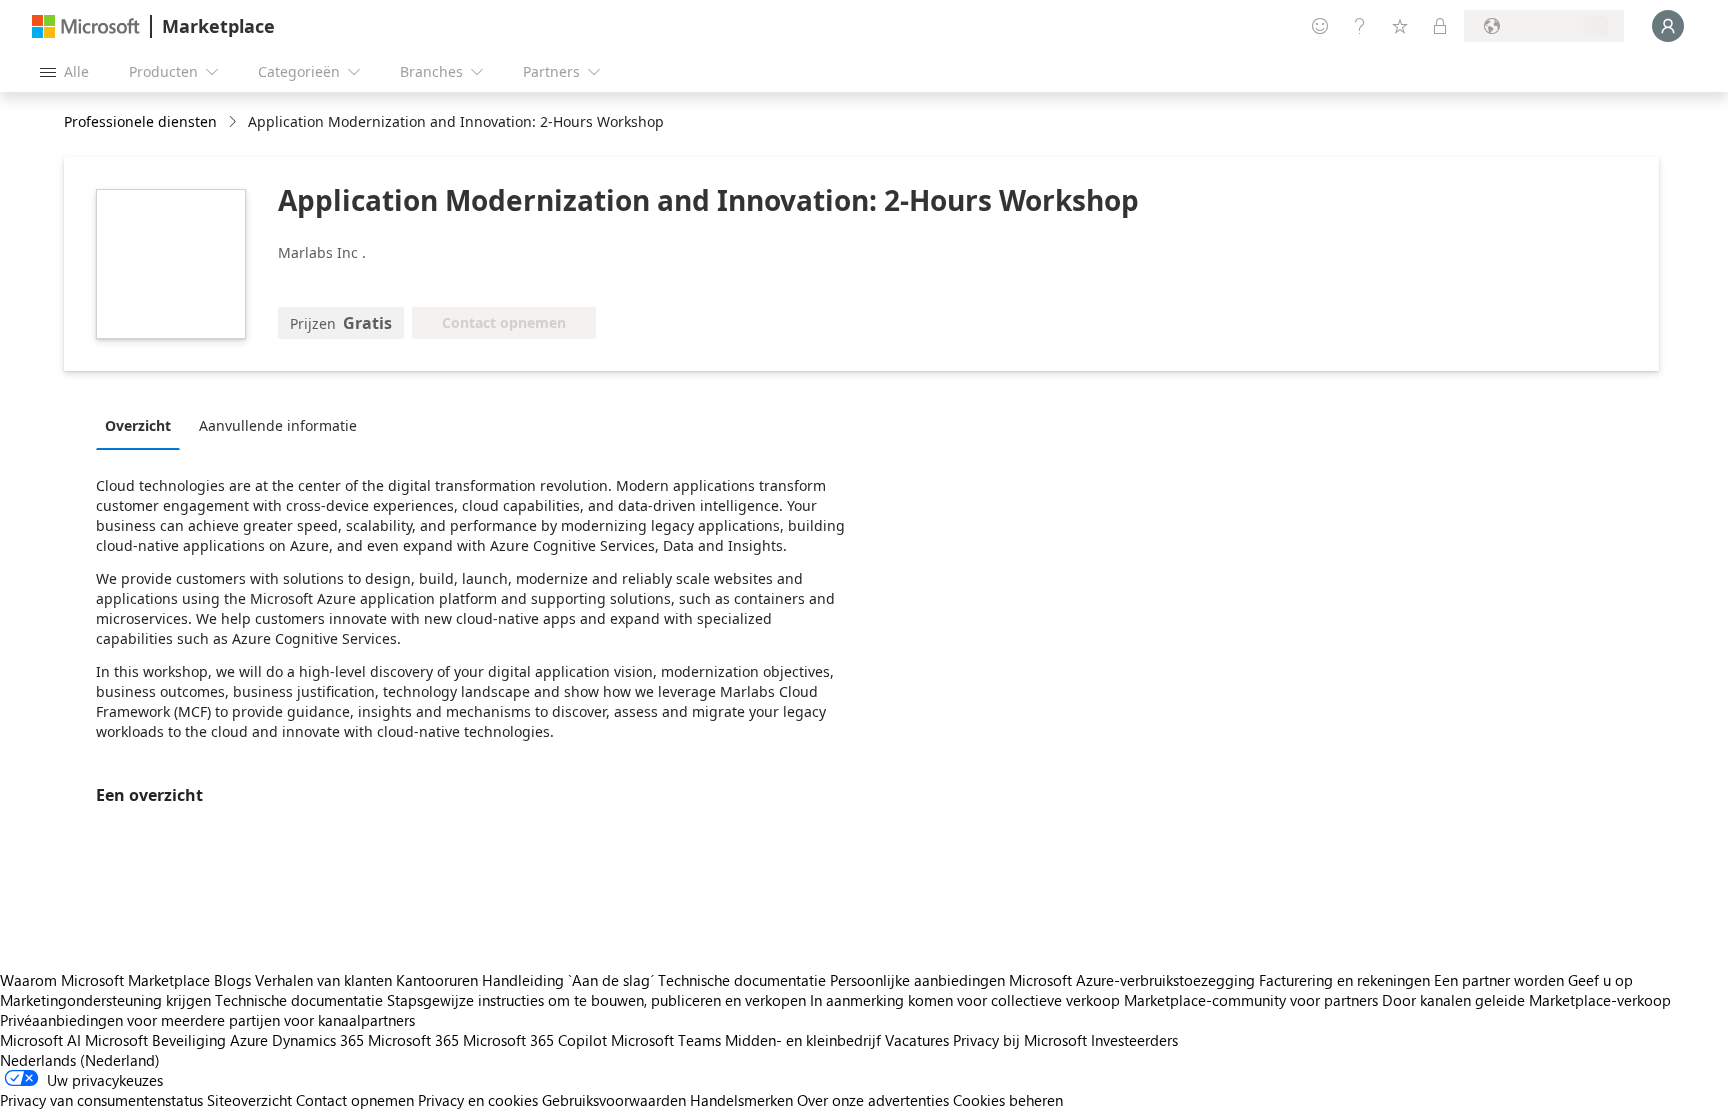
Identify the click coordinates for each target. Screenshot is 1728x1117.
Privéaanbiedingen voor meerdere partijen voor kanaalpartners (207, 1020)
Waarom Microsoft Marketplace (105, 980)
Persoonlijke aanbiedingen (917, 980)
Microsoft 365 (413, 1040)
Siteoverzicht (249, 1100)
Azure (249, 1040)
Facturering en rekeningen (1344, 980)
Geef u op (1600, 980)
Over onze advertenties (873, 1100)
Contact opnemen (355, 1100)
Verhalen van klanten (323, 980)
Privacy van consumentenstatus (101, 1100)
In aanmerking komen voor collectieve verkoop (965, 1000)
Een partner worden (1499, 980)
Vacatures (917, 1040)
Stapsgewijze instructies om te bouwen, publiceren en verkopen (596, 1000)
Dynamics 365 (318, 1040)
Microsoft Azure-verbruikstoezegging (1134, 980)
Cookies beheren (1008, 1100)
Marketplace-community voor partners (1251, 1000)
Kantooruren (437, 980)
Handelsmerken (741, 1100)
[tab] (143, 425)
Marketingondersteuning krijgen (105, 1000)
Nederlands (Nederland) (80, 1060)
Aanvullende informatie (278, 425)
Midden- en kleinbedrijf (803, 1040)
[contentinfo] (234, 122)
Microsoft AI (40, 1040)
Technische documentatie (742, 980)
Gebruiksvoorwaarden (614, 1100)
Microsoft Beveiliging (155, 1040)
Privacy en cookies (478, 1100)
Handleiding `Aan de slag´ (568, 980)
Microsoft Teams (666, 1040)
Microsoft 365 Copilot (535, 1040)
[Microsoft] (86, 26)
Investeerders (1134, 1040)
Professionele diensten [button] (140, 121)
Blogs (232, 980)
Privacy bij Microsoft (1020, 1040)
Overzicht (138, 425)
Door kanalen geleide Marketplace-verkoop (1526, 1000)
